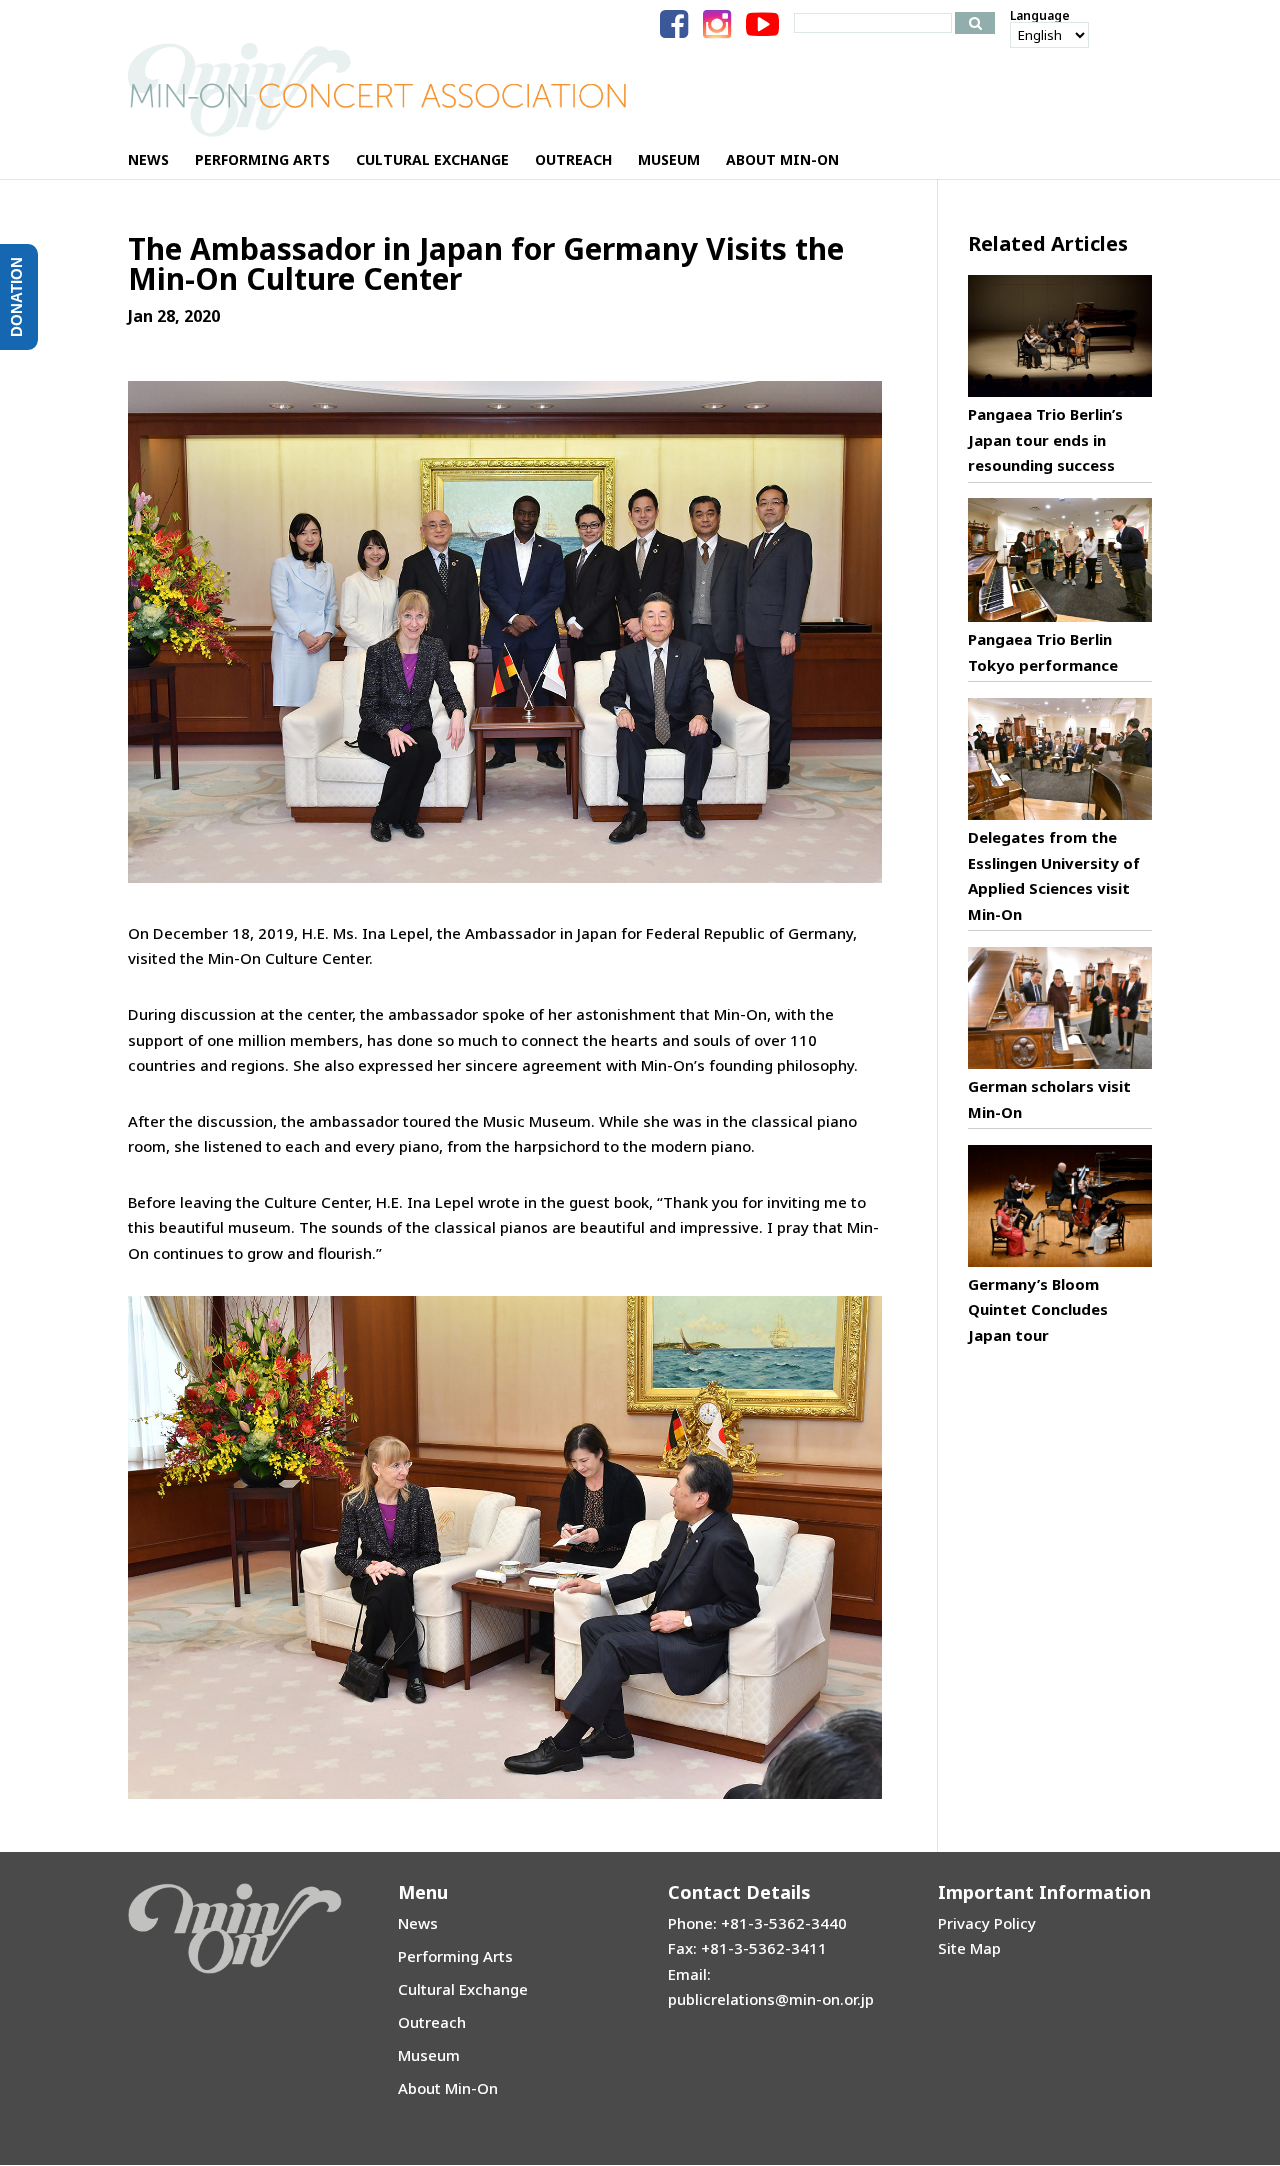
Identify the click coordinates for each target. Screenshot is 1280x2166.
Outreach (432, 2022)
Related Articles (1048, 243)
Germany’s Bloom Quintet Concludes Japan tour (1038, 1309)
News (418, 1923)
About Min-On (448, 2088)
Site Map (969, 1948)
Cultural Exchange (463, 1989)
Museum (429, 2055)
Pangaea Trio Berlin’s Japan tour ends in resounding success (1045, 439)
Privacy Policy (987, 1923)
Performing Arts (455, 1956)
